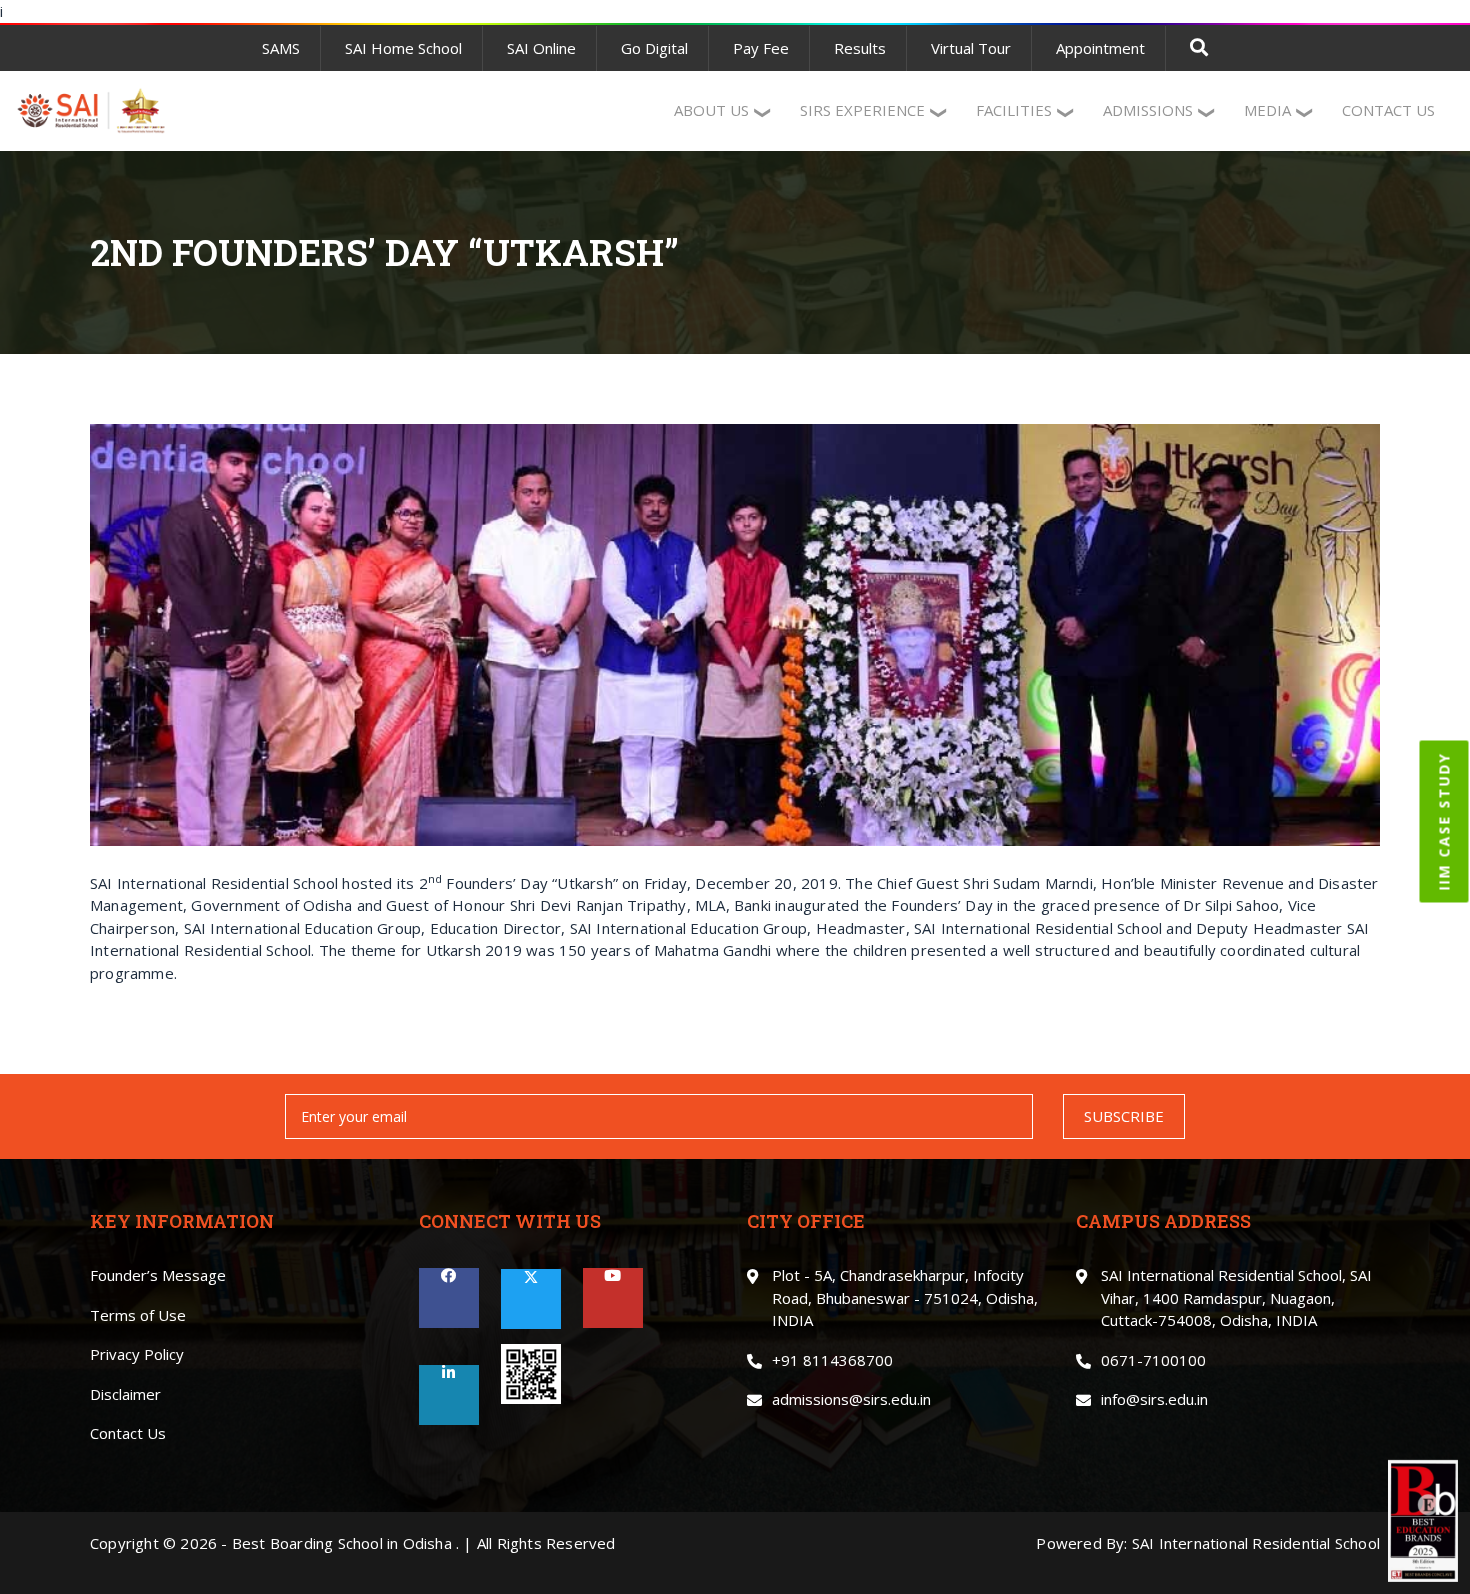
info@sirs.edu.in (1154, 1399)
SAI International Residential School (1256, 1543)
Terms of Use (138, 1315)
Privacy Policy (137, 1354)
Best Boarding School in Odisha (342, 1543)
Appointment (1100, 48)
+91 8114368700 (832, 1360)
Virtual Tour (971, 48)
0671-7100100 (1153, 1360)
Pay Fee (761, 48)
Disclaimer (125, 1394)
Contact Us (128, 1433)
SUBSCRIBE (1124, 1116)
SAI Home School (403, 48)
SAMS (281, 48)
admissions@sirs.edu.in (851, 1399)
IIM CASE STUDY (1444, 822)
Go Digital (654, 48)
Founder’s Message (158, 1275)
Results (860, 48)
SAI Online (541, 48)
